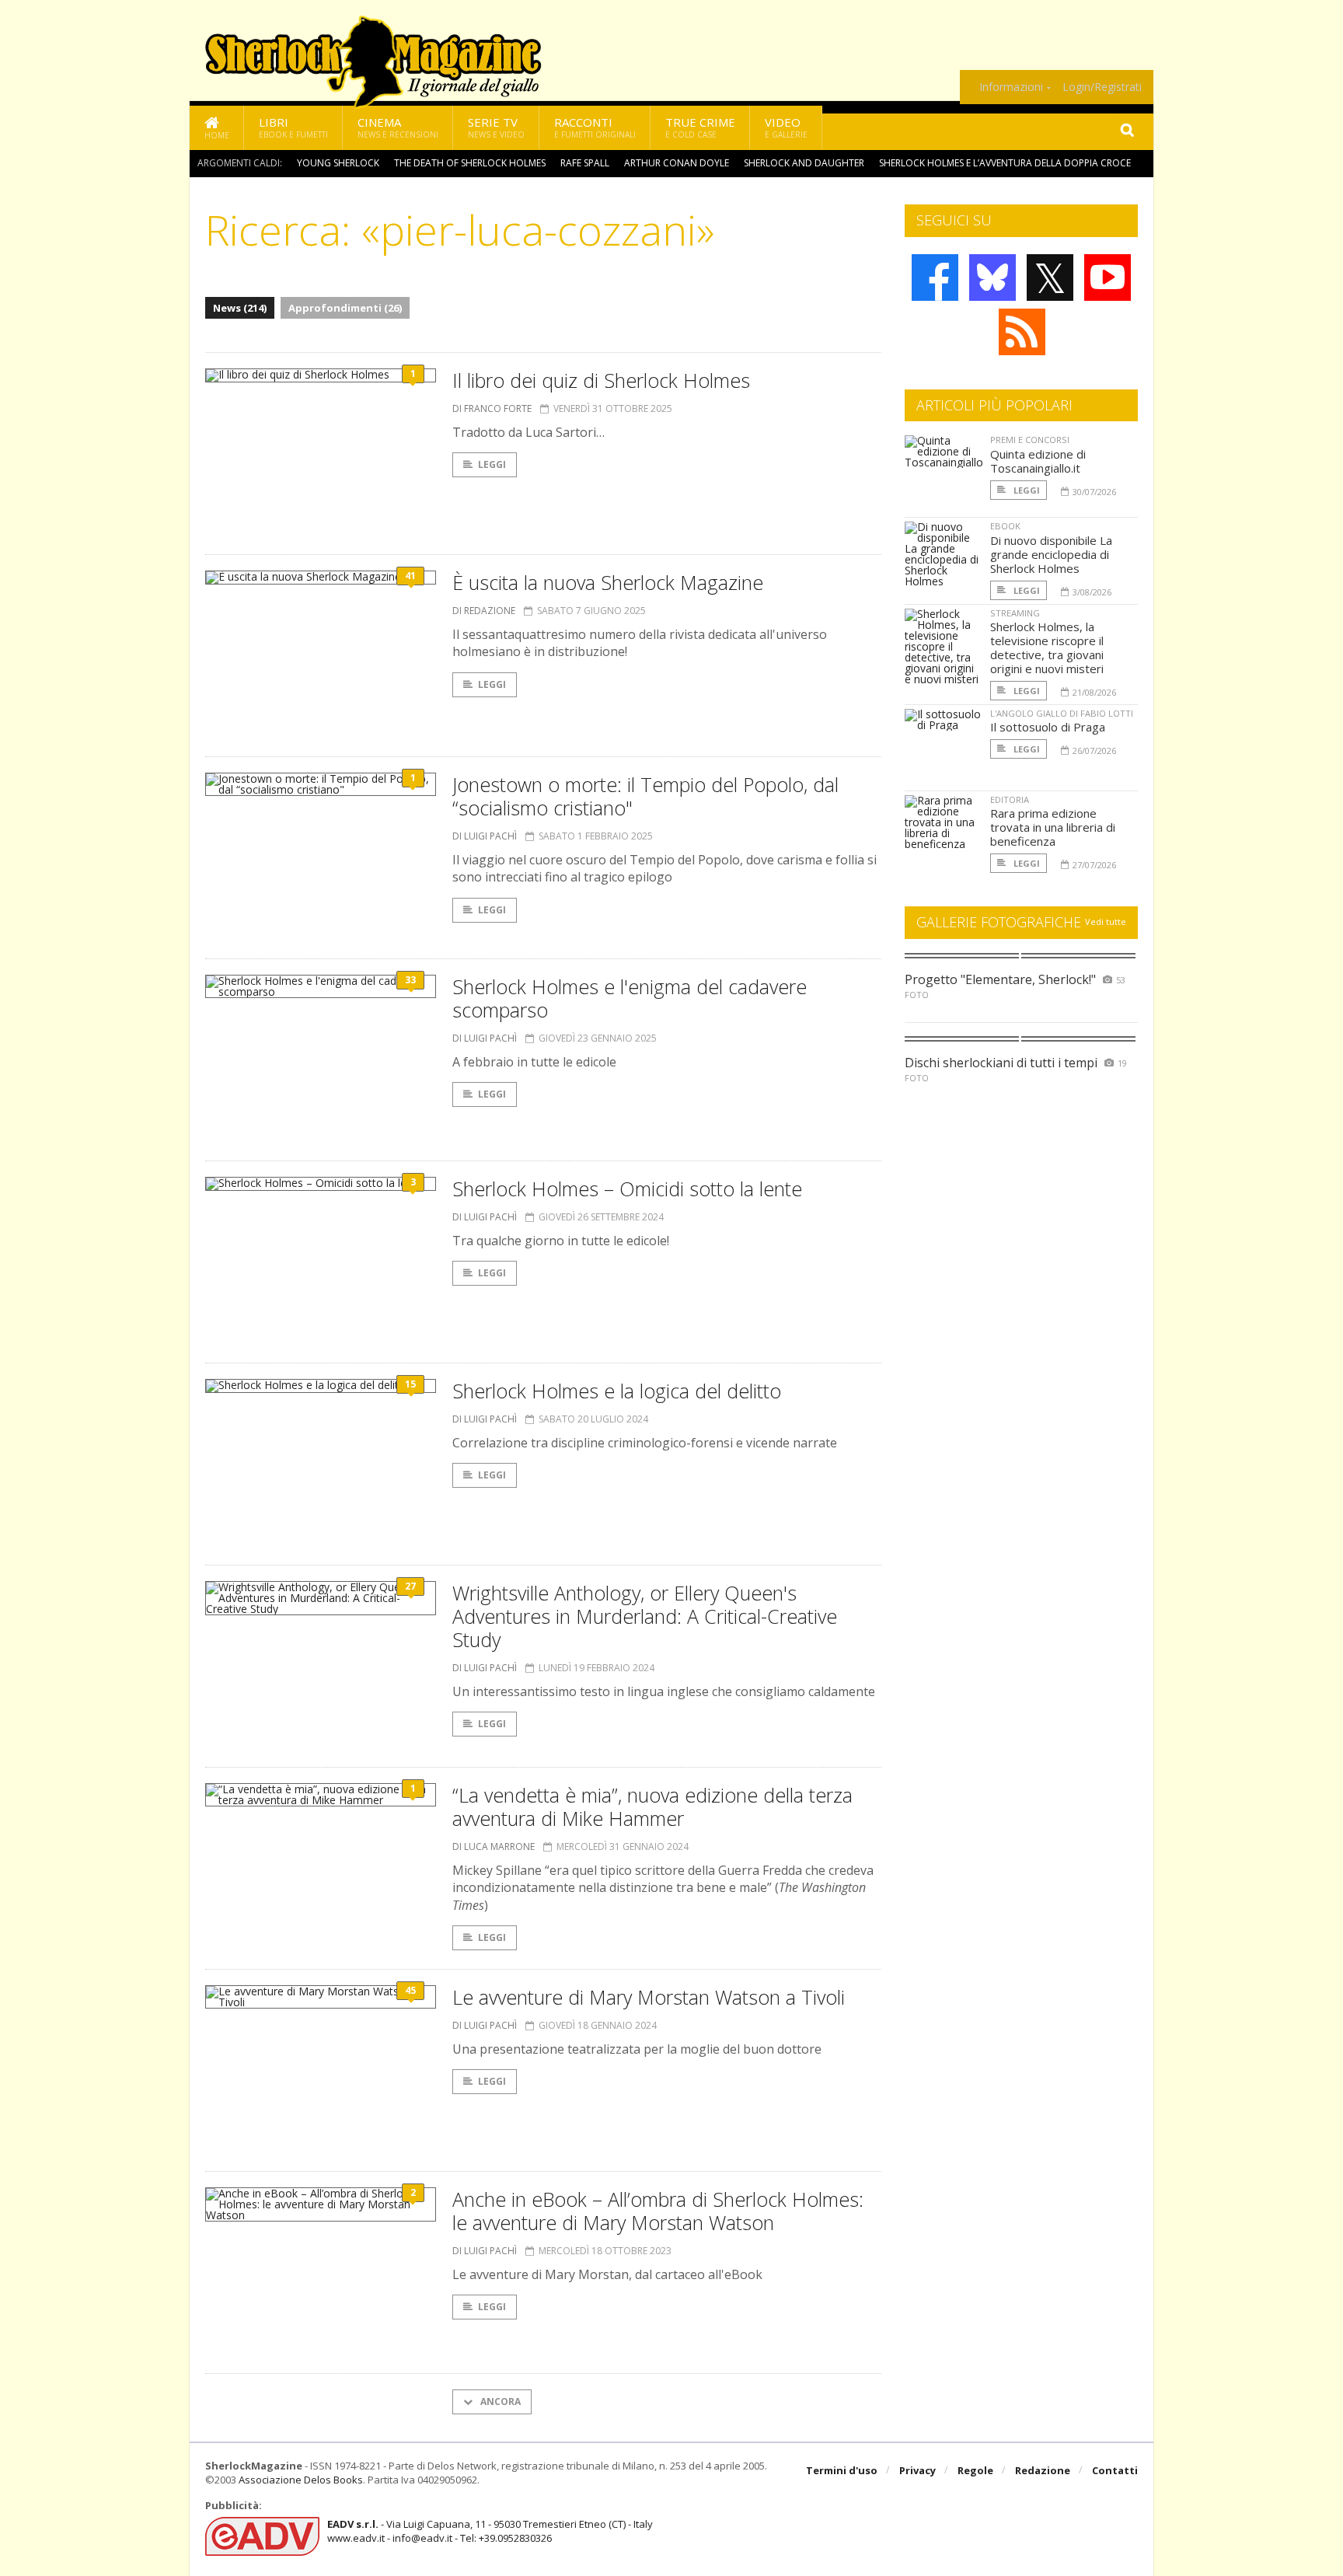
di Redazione (484, 611)
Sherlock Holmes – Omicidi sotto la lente (627, 1189)
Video (786, 127)
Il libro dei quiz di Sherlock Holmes (601, 380)
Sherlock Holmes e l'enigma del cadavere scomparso (630, 998)
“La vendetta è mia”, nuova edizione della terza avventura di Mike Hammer (652, 1806)
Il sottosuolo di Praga (1048, 727)
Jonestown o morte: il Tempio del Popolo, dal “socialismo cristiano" (645, 796)
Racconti (595, 127)
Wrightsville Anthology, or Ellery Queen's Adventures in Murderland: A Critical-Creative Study (645, 1616)
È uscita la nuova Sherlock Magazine (608, 582)
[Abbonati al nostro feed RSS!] (1022, 332)
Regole (975, 2470)
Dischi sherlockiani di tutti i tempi (1001, 1063)
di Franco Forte (492, 408)
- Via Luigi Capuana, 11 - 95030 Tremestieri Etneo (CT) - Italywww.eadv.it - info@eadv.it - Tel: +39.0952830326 (490, 2531)
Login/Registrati (1102, 87)
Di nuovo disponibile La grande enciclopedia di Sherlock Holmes (1051, 554)
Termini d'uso (842, 2470)
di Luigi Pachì (485, 836)
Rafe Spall (585, 163)
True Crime (700, 127)
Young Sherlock (338, 163)
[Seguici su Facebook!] (935, 277)
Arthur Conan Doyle (677, 163)
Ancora (499, 2401)
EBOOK (1005, 526)
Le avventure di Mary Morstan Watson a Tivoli (649, 1997)
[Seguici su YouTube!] (1108, 277)
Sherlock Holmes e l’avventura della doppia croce (1005, 163)
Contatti (1115, 2470)
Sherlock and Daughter (804, 163)
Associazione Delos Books (301, 2480)
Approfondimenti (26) (345, 308)
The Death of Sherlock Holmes (470, 163)
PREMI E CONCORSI (1030, 440)
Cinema (398, 127)
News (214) (240, 308)
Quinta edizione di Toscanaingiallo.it (1038, 461)
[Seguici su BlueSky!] (992, 277)
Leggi (492, 464)
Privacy (917, 2470)
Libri (293, 127)
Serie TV (496, 127)
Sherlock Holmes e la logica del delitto (617, 1391)
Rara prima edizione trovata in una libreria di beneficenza (1053, 827)
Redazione (1043, 2470)
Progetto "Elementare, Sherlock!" (1000, 979)
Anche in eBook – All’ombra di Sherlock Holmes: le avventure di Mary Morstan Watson (658, 2211)
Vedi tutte (1106, 921)
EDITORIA (1010, 799)
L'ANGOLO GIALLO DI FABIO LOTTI (1062, 713)
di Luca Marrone (494, 1846)
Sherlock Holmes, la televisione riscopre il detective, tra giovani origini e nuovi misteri (1047, 647)
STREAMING (1015, 613)
